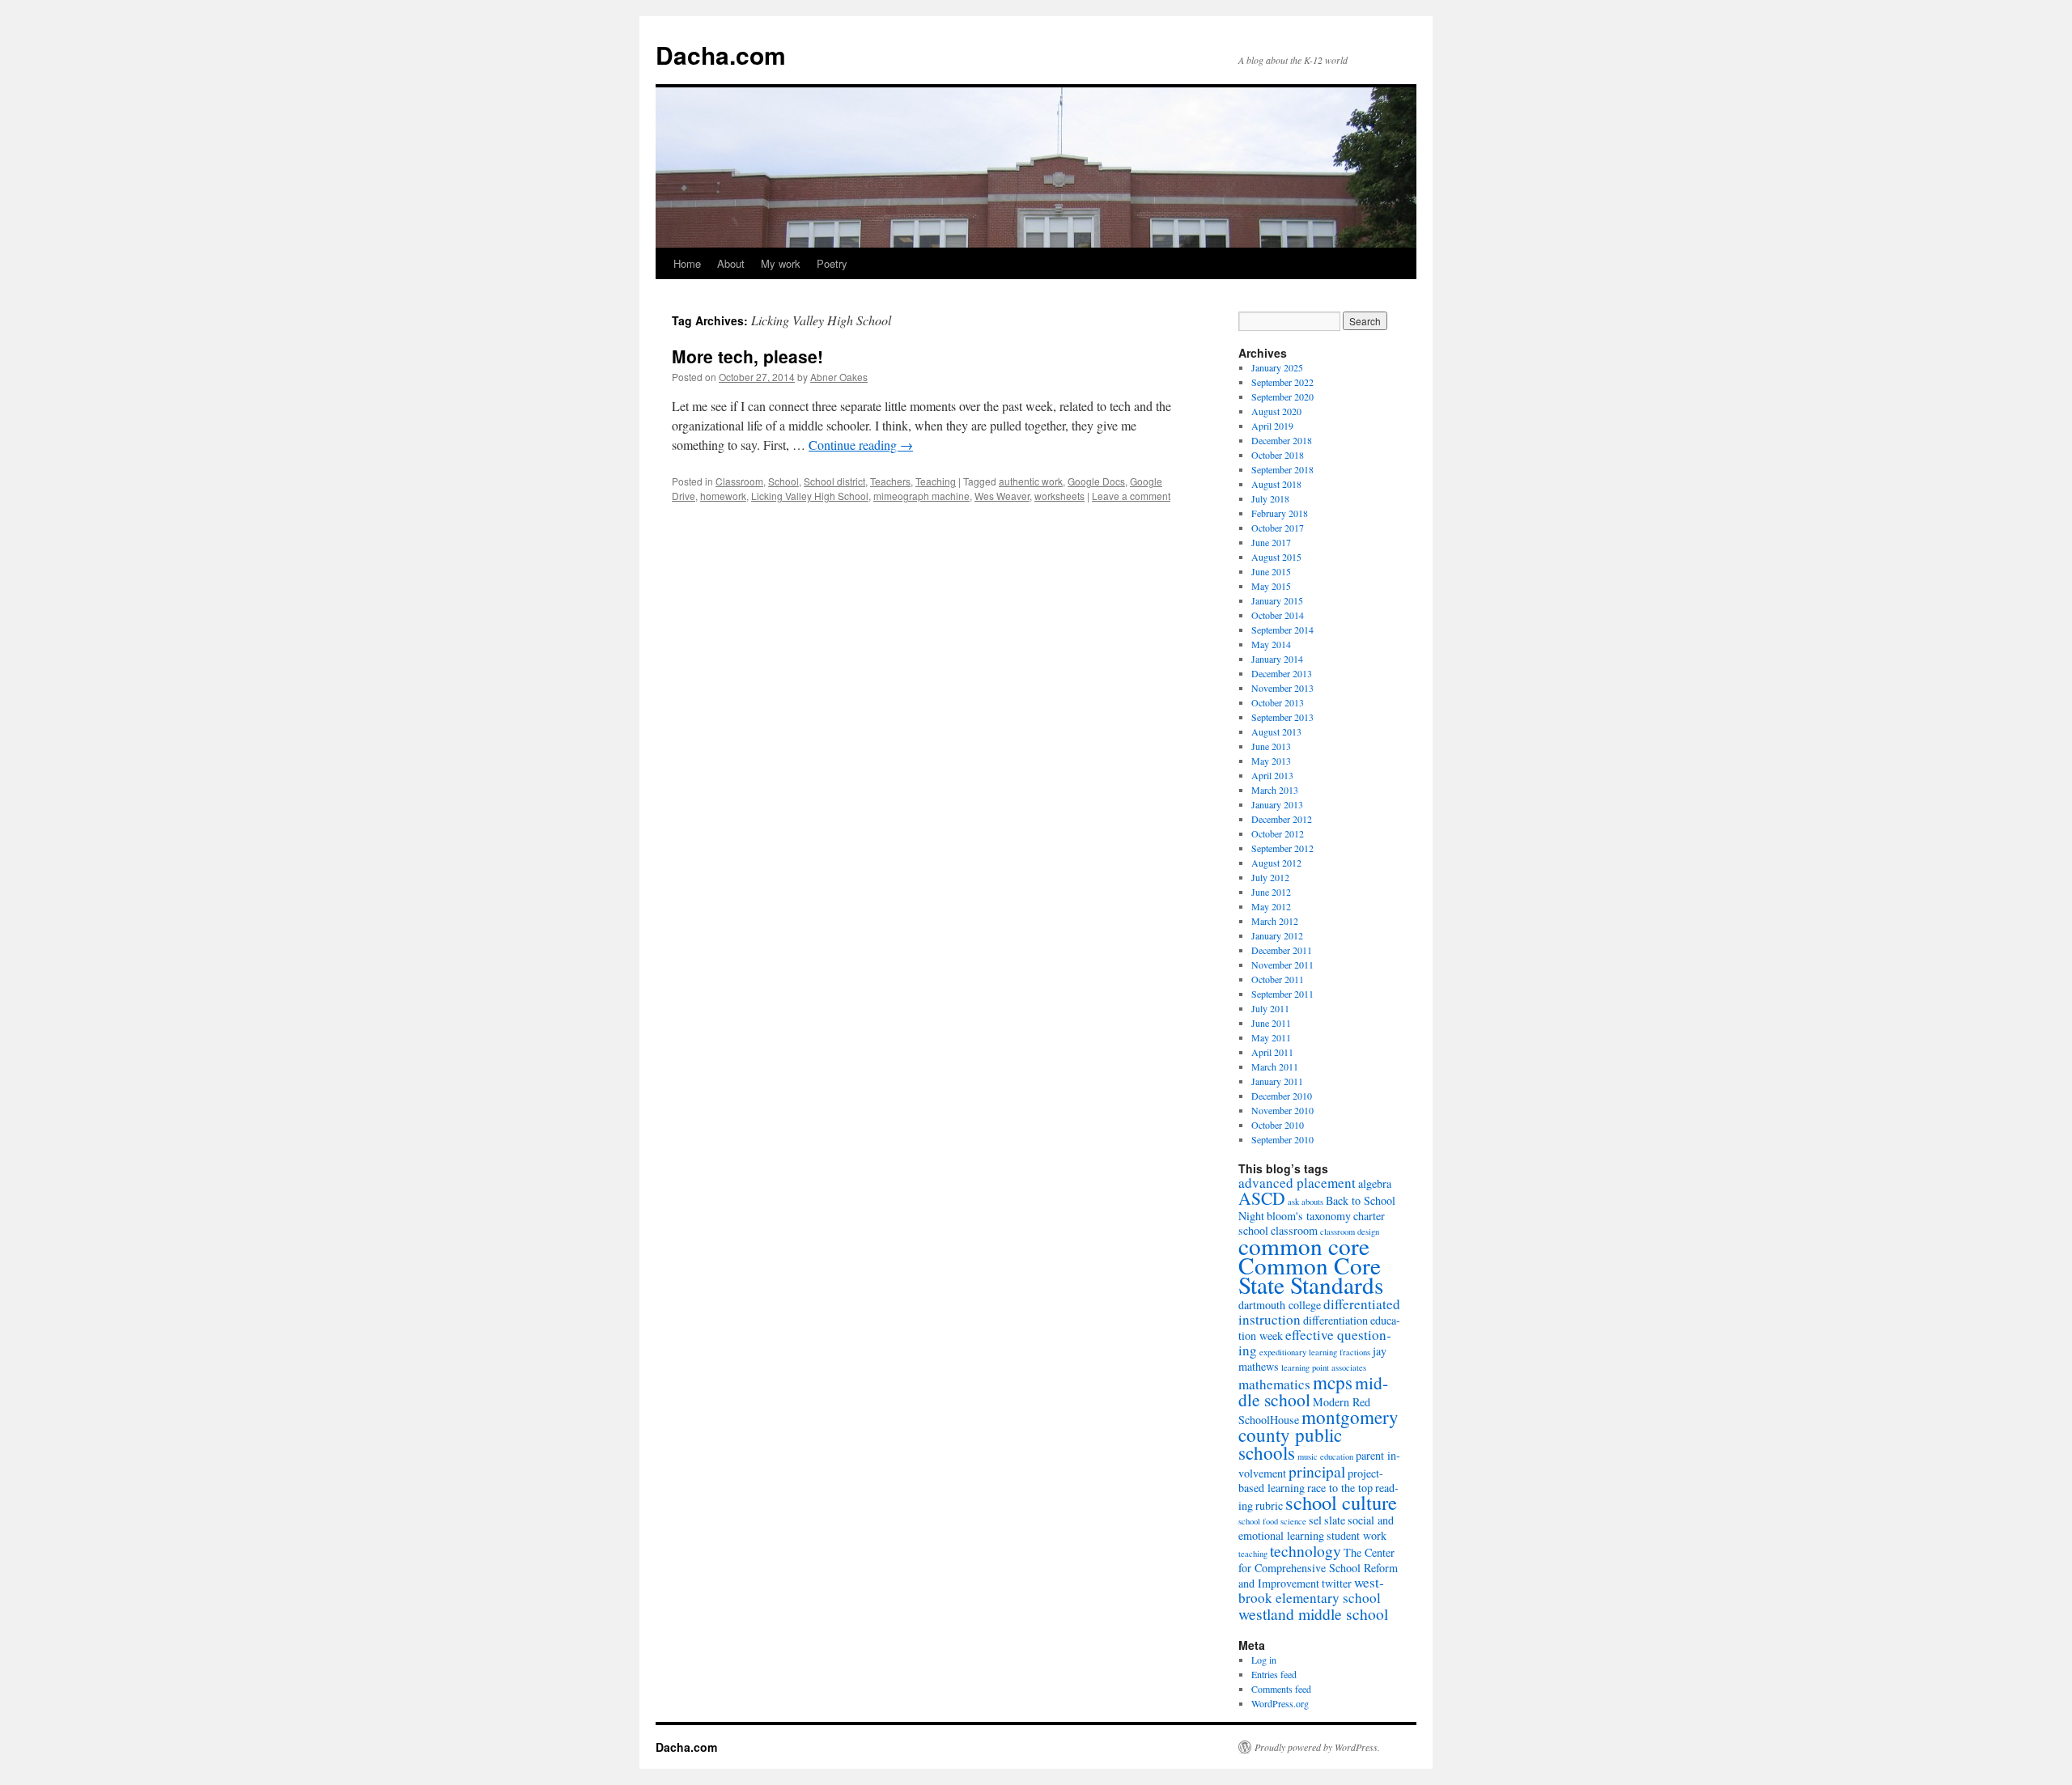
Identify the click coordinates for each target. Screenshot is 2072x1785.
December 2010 (1282, 1096)
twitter (1337, 1583)
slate (1335, 1520)
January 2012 (1277, 935)
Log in (1264, 1660)
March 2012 (1275, 921)
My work (781, 263)
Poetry (832, 263)
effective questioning (1315, 1342)
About (731, 263)
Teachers (890, 481)
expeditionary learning (1298, 1352)
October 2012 (1278, 833)
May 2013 (1271, 761)
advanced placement (1297, 1183)
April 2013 (1272, 775)
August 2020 (1276, 411)
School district (834, 481)
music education (1325, 1456)
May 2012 (1271, 906)
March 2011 (1275, 1066)
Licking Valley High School (810, 496)
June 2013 (1271, 746)
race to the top (1340, 1488)
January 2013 (1277, 804)
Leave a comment (1131, 496)
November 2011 (1282, 965)
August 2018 (1276, 484)
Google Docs (1096, 481)
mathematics (1274, 1384)
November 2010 (1282, 1110)
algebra (1375, 1183)
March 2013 (1275, 790)
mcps (1333, 1382)
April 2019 (1272, 426)
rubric (1269, 1505)
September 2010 (1282, 1139)
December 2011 (1282, 950)
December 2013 (1282, 673)
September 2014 (1282, 630)
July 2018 (1270, 498)
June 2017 (1271, 542)
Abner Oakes (839, 377)
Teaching (936, 481)
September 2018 (1282, 469)
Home (687, 263)
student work (1357, 1535)
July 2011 (1270, 1008)
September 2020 (1282, 396)
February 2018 (1280, 513)
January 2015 (1277, 600)
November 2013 (1282, 688)
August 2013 (1276, 731)
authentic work (1031, 481)
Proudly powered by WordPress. (1317, 1747)
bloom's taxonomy (1309, 1216)
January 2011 (1277, 1081)
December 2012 (1282, 819)
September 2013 (1282, 717)
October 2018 (1278, 455)
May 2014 (1271, 644)
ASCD (1262, 1198)
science (1293, 1521)
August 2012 (1276, 863)
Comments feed (1281, 1689)
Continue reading (861, 445)
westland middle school (1313, 1613)
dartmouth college (1280, 1305)
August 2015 (1276, 557)
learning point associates (1324, 1367)
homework (723, 496)
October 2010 (1278, 1125)
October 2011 (1278, 979)
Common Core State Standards (1311, 1275)
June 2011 (1271, 1023)
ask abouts (1306, 1202)
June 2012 (1271, 892)
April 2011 (1272, 1052)
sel (1315, 1520)
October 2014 (1278, 615)
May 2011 (1271, 1037)
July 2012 (1270, 877)
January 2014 (1277, 659)
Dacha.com (721, 55)
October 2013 (1278, 702)
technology (1306, 1550)
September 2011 (1282, 994)
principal (1317, 1471)
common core (1304, 1246)
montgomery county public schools (1318, 1435)
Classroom (739, 481)
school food (1258, 1521)
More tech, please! (747, 356)
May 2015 (1271, 586)
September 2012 (1282, 848)
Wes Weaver (1002, 496)
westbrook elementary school (1311, 1590)
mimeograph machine (921, 496)
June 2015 (1271, 571)
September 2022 (1282, 382)
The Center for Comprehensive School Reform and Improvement (1318, 1568)
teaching (1253, 1554)
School (783, 481)
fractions (1355, 1352)
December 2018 (1282, 440)
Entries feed (1274, 1674)
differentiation (1335, 1320)
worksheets (1059, 496)
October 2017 (1278, 528)
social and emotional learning (1316, 1528)
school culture (1341, 1502)
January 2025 (1277, 367)
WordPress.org (1280, 1703)
